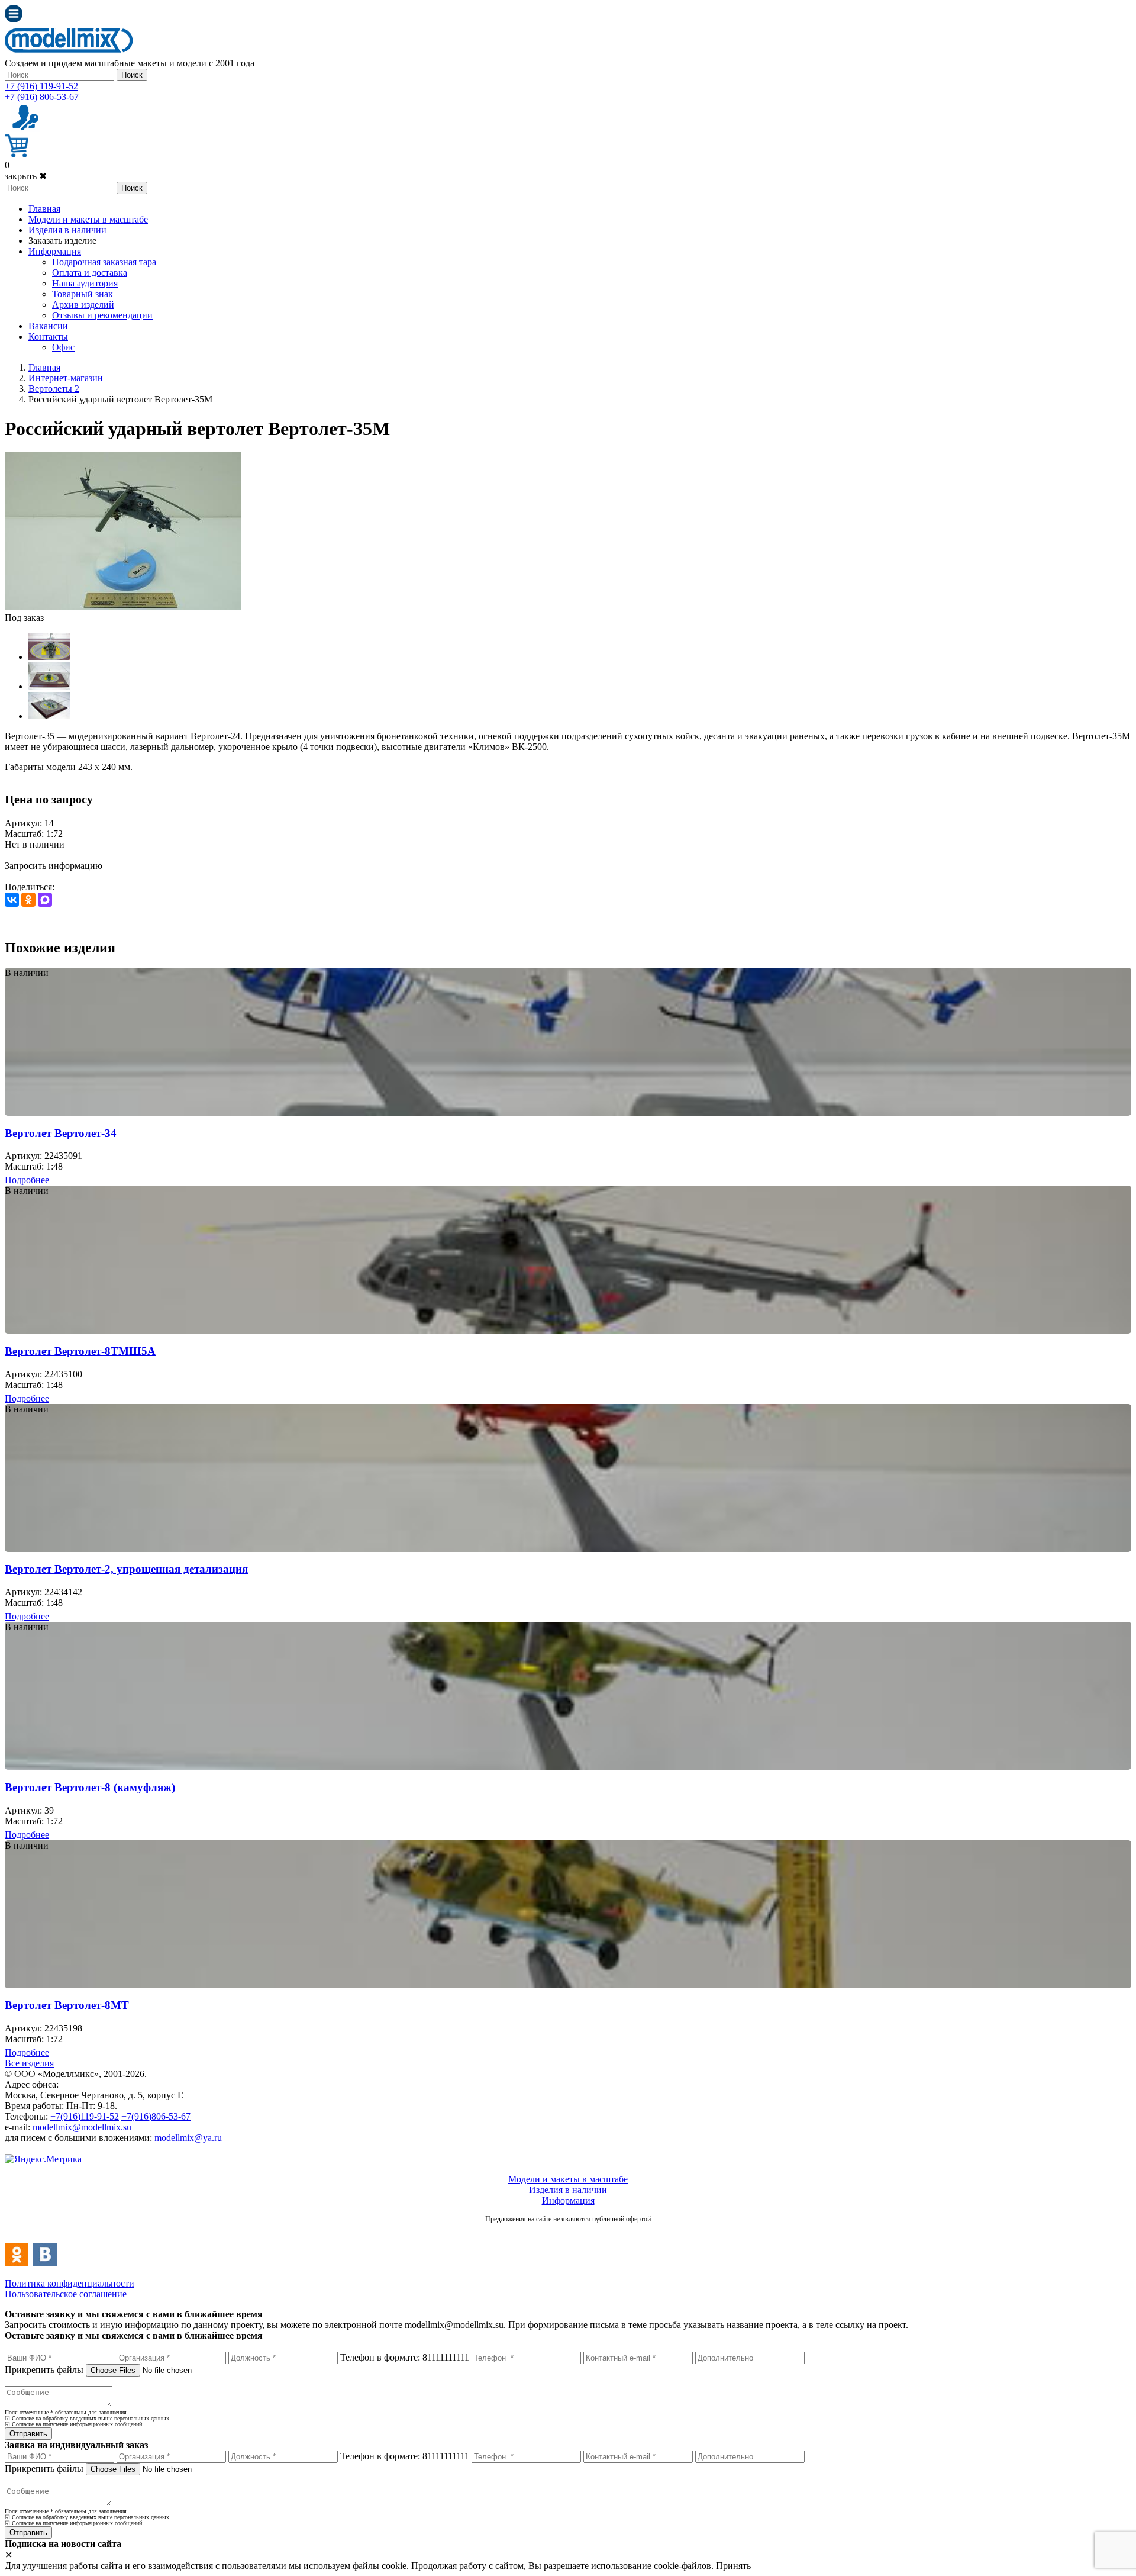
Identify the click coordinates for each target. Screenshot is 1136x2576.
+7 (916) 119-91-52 (41, 86)
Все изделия (29, 2063)
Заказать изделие (62, 241)
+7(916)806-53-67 (156, 2116)
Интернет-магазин (66, 378)
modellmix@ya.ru (188, 2138)
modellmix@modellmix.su (82, 2127)
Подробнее (27, 1180)
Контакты (48, 337)
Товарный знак (83, 294)
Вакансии (48, 326)
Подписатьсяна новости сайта (568, 2232)
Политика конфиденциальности (70, 2283)
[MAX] (45, 900)
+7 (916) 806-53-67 (42, 97)
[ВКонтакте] (12, 900)
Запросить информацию (54, 866)
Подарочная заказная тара (104, 262)
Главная (44, 209)
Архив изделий (83, 305)
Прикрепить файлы (44, 2370)
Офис (63, 347)
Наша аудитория (85, 283)
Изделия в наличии (67, 230)
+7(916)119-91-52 (85, 2116)
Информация (55, 251)
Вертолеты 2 (54, 389)
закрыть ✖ (26, 176)
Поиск (132, 75)
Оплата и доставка (90, 273)
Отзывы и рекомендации (102, 315)
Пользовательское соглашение (66, 2294)
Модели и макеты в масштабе (88, 219)
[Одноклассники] (28, 900)
